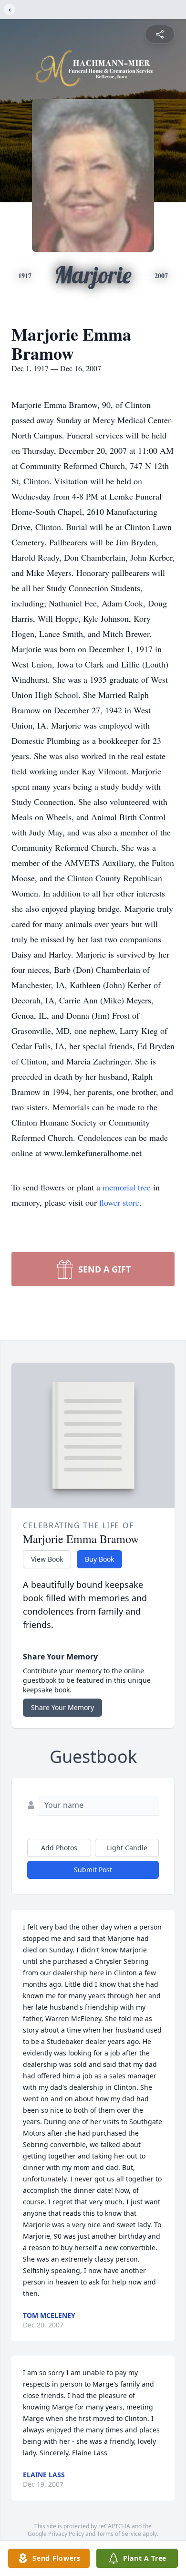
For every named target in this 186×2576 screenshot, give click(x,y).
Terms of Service (119, 2534)
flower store (119, 1202)
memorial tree (127, 1187)
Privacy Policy (66, 2534)
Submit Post (93, 1870)
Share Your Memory (62, 1707)
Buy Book (99, 1559)
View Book (47, 1559)
